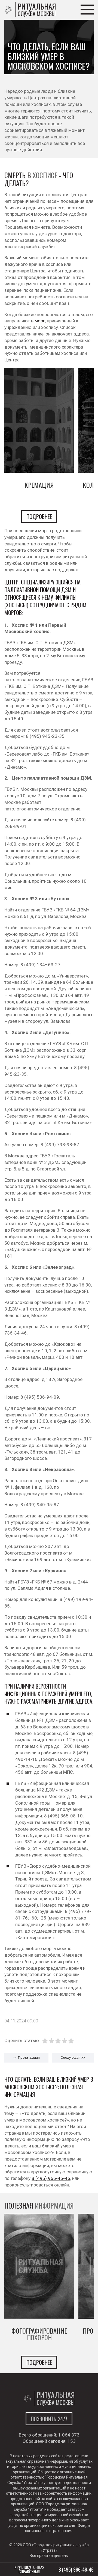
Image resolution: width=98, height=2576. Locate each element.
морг (40, 321)
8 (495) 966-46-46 (51, 2178)
